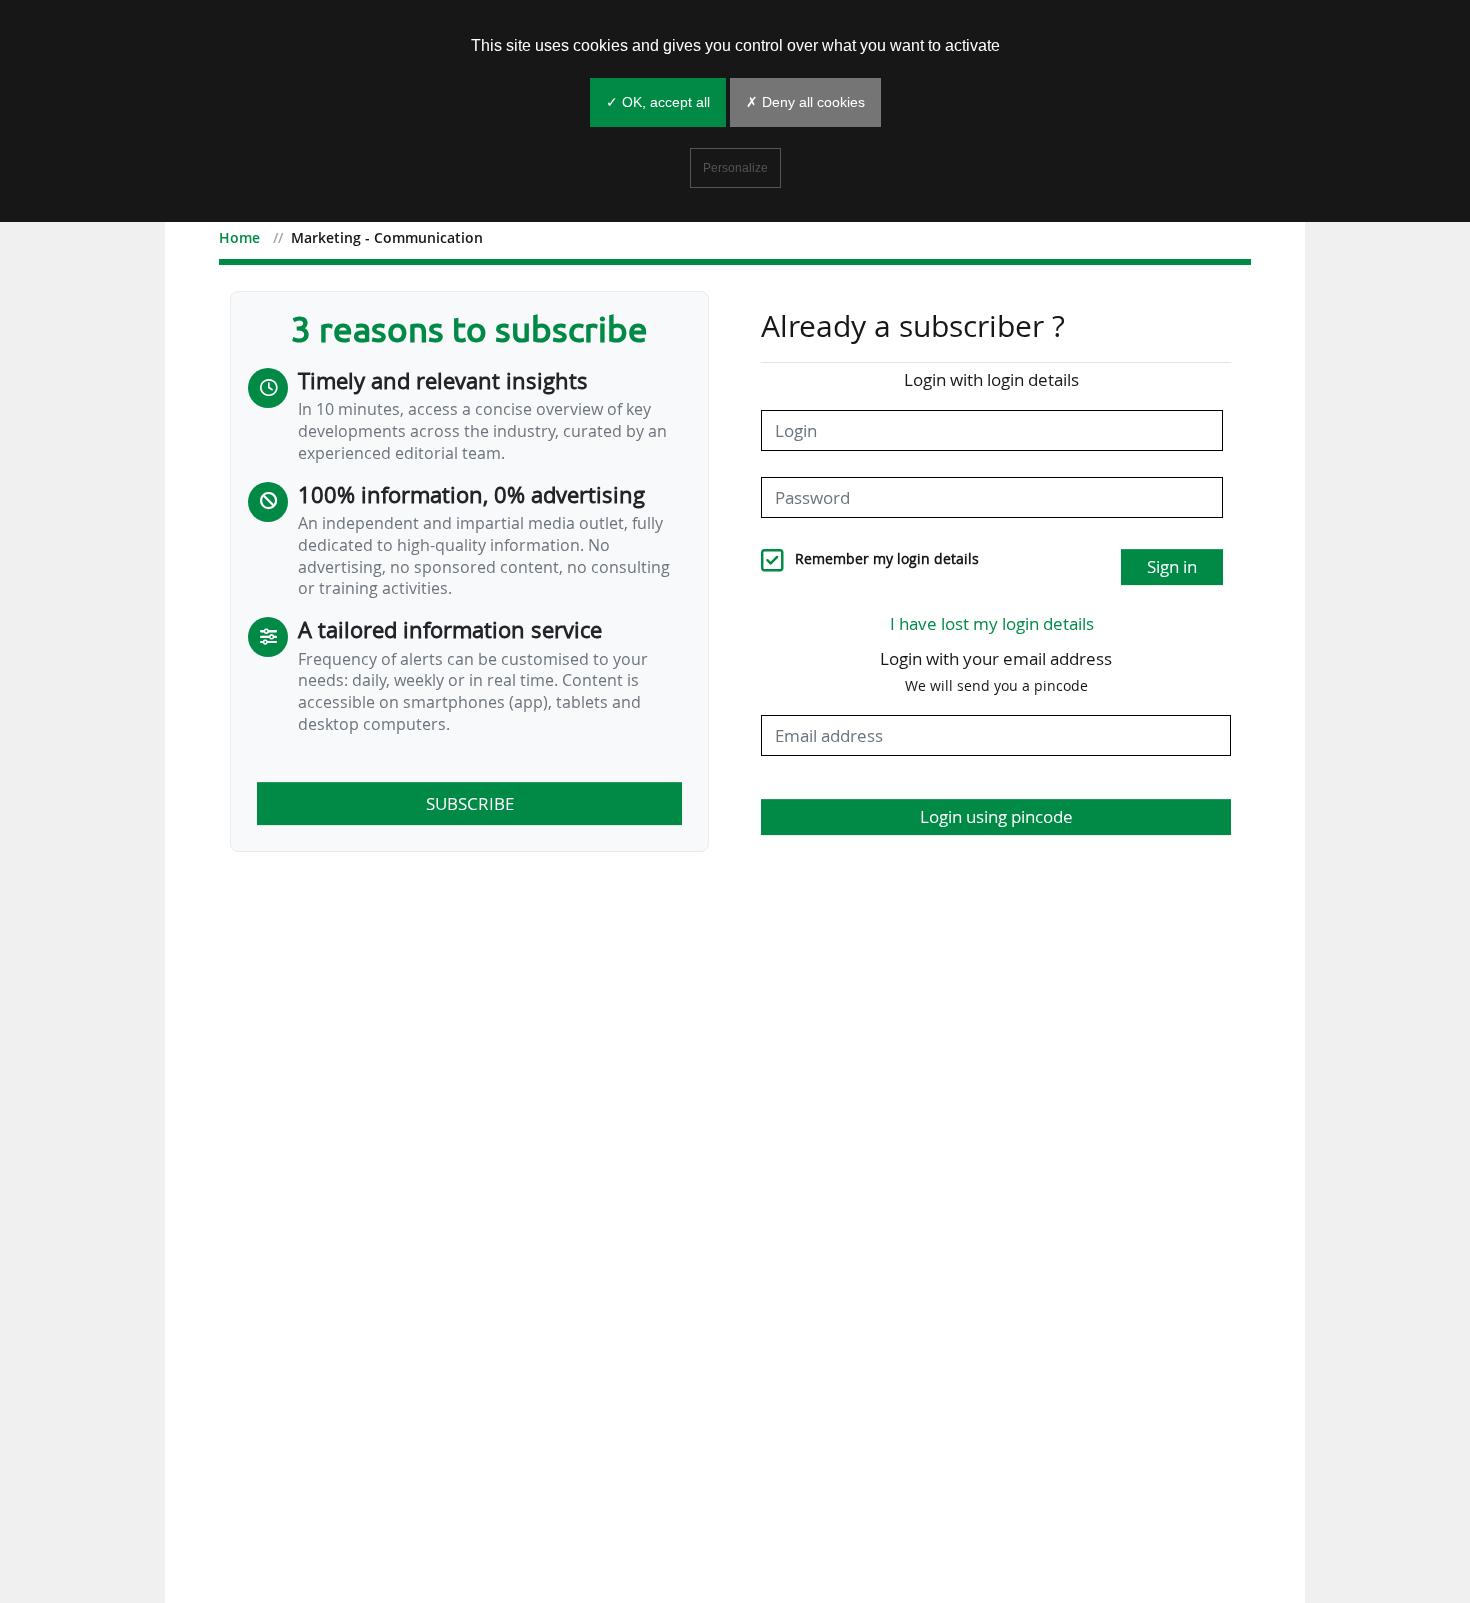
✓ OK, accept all (658, 102)
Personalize (735, 168)
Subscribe (470, 803)
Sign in (1172, 566)
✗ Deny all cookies (805, 102)
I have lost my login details (992, 623)
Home (239, 237)
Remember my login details (887, 559)
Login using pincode (996, 816)
